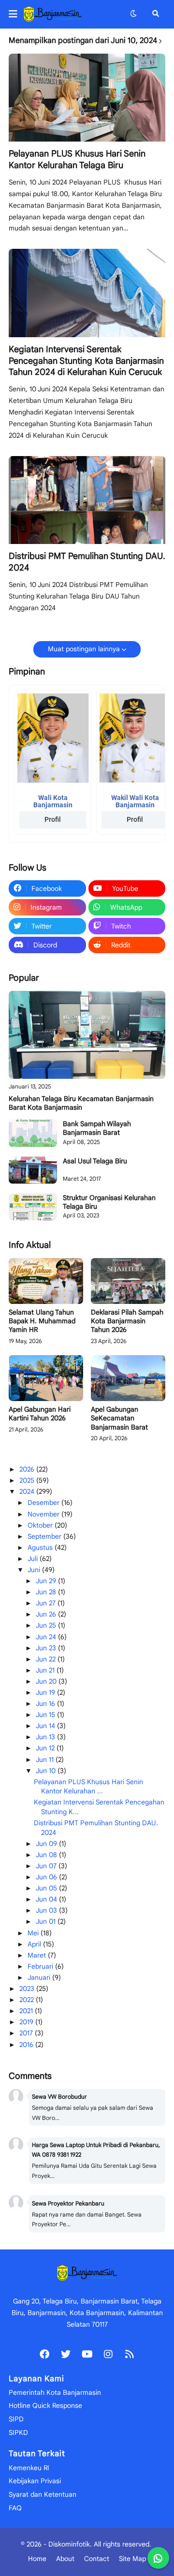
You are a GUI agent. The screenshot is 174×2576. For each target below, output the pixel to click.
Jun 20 (47, 1681)
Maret (38, 1955)
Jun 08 (47, 1855)
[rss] (130, 2354)
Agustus (41, 1547)
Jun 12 (46, 1748)
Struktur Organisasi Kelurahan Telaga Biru (109, 1202)
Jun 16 (46, 1703)
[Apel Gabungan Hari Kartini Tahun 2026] (46, 1378)
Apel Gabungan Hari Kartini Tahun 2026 (40, 1414)
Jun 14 (46, 1726)
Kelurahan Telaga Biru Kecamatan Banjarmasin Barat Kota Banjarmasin (81, 1103)
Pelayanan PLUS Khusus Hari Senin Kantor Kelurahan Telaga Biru (77, 159)
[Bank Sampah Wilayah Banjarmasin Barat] (33, 1133)
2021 (27, 2011)
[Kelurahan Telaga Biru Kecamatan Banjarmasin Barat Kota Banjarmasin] (87, 1035)
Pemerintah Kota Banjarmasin (55, 2392)
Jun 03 (47, 1910)
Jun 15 (46, 1715)
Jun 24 (47, 1637)
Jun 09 (47, 1844)
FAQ (15, 2508)
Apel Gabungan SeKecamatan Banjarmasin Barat (119, 1418)
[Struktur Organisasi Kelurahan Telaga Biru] (33, 1207)
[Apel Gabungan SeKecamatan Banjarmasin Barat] (128, 1378)
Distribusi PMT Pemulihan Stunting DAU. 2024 (87, 562)
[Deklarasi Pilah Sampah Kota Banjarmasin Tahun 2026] (128, 1281)
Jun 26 (47, 1614)
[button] (16, 14)
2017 (27, 2033)
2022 (28, 2000)
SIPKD (18, 2433)
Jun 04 (47, 1899)
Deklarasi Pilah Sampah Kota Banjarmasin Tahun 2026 (127, 1321)
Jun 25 (47, 1625)
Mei (34, 1933)
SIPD (16, 2419)
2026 (28, 1469)
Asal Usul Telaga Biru (95, 1161)
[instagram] (108, 2354)
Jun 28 (47, 1592)
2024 (28, 1491)
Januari (40, 1977)
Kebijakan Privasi (35, 2481)
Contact (97, 2559)
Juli (34, 1559)
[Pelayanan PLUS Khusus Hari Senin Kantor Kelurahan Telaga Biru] (87, 98)
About (65, 2559)
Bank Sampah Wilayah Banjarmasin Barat (97, 1128)
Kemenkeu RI (29, 2468)
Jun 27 (47, 1603)
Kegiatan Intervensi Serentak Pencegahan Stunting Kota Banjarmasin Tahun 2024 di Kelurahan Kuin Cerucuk (86, 361)
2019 (27, 2022)
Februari (41, 1966)
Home (37, 2559)
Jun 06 (47, 1877)
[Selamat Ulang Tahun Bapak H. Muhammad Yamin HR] (46, 1281)
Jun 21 (46, 1670)
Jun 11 (46, 1760)
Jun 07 (47, 1866)
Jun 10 (47, 1771)
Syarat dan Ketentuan (43, 2494)
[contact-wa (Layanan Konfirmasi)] (158, 2558)
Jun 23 (47, 1648)
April (35, 1944)
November (44, 1514)
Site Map (132, 2559)
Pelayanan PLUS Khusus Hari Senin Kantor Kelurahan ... (88, 1787)
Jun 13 (46, 1737)
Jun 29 (47, 1581)
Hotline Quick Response (45, 2405)
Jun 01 (47, 1921)
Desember (44, 1503)
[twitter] (66, 2354)
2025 (28, 1480)
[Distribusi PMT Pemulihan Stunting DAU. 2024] (87, 500)
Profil (53, 819)
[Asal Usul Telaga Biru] (33, 1170)
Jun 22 (47, 1659)
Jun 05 (47, 1888)
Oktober (41, 1525)
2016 (27, 2045)
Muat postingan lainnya (84, 649)
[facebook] (44, 2354)
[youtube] (87, 2354)
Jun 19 (46, 1692)
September (45, 1536)
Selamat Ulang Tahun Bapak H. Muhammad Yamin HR (42, 1321)
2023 (28, 1989)
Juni (35, 1570)
